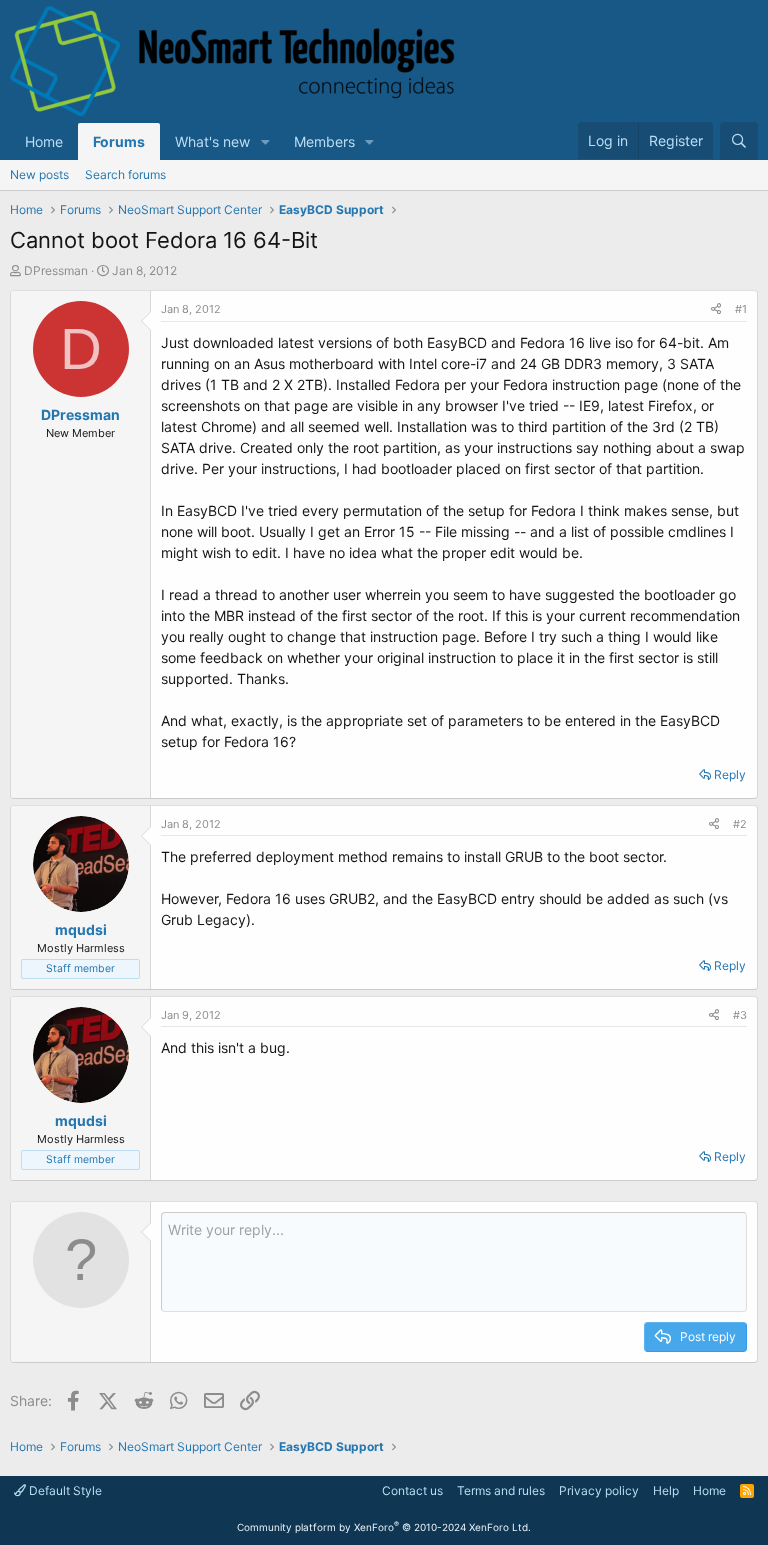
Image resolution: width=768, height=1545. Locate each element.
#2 (740, 824)
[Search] (739, 141)
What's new (212, 141)
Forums (119, 141)
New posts (39, 174)
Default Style (64, 1490)
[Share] (716, 309)
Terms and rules (501, 1490)
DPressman (56, 270)
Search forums (125, 174)
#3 (740, 1015)
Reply (730, 774)
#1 (741, 309)
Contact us (412, 1490)
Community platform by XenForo (384, 1527)
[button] (265, 141)
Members (324, 141)
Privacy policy (599, 1490)
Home (44, 141)
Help (666, 1490)
